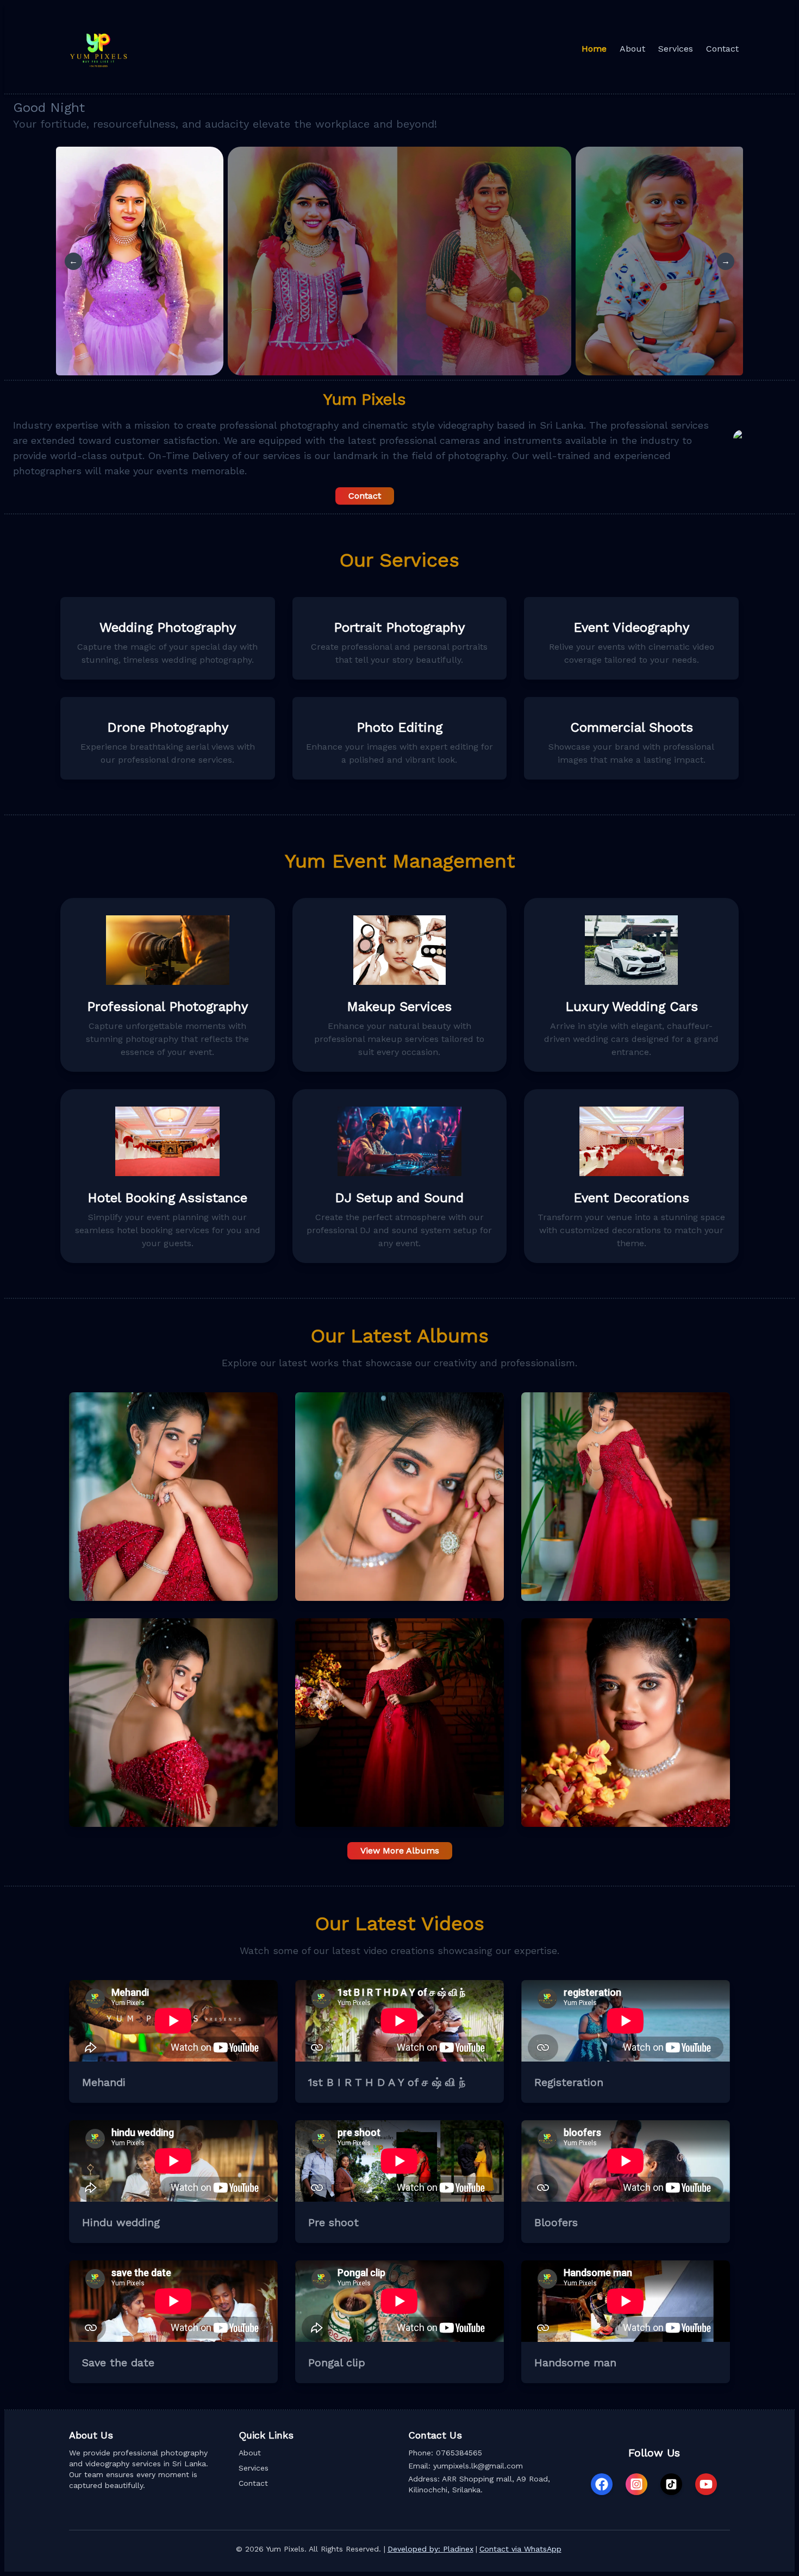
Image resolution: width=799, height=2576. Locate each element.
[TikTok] (671, 2484)
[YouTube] (706, 2484)
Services (254, 2468)
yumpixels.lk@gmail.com (478, 2466)
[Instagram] (636, 2484)
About (250, 2453)
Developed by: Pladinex (430, 2549)
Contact (365, 496)
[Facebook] (602, 2484)
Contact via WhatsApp (520, 2549)
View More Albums (400, 1851)
